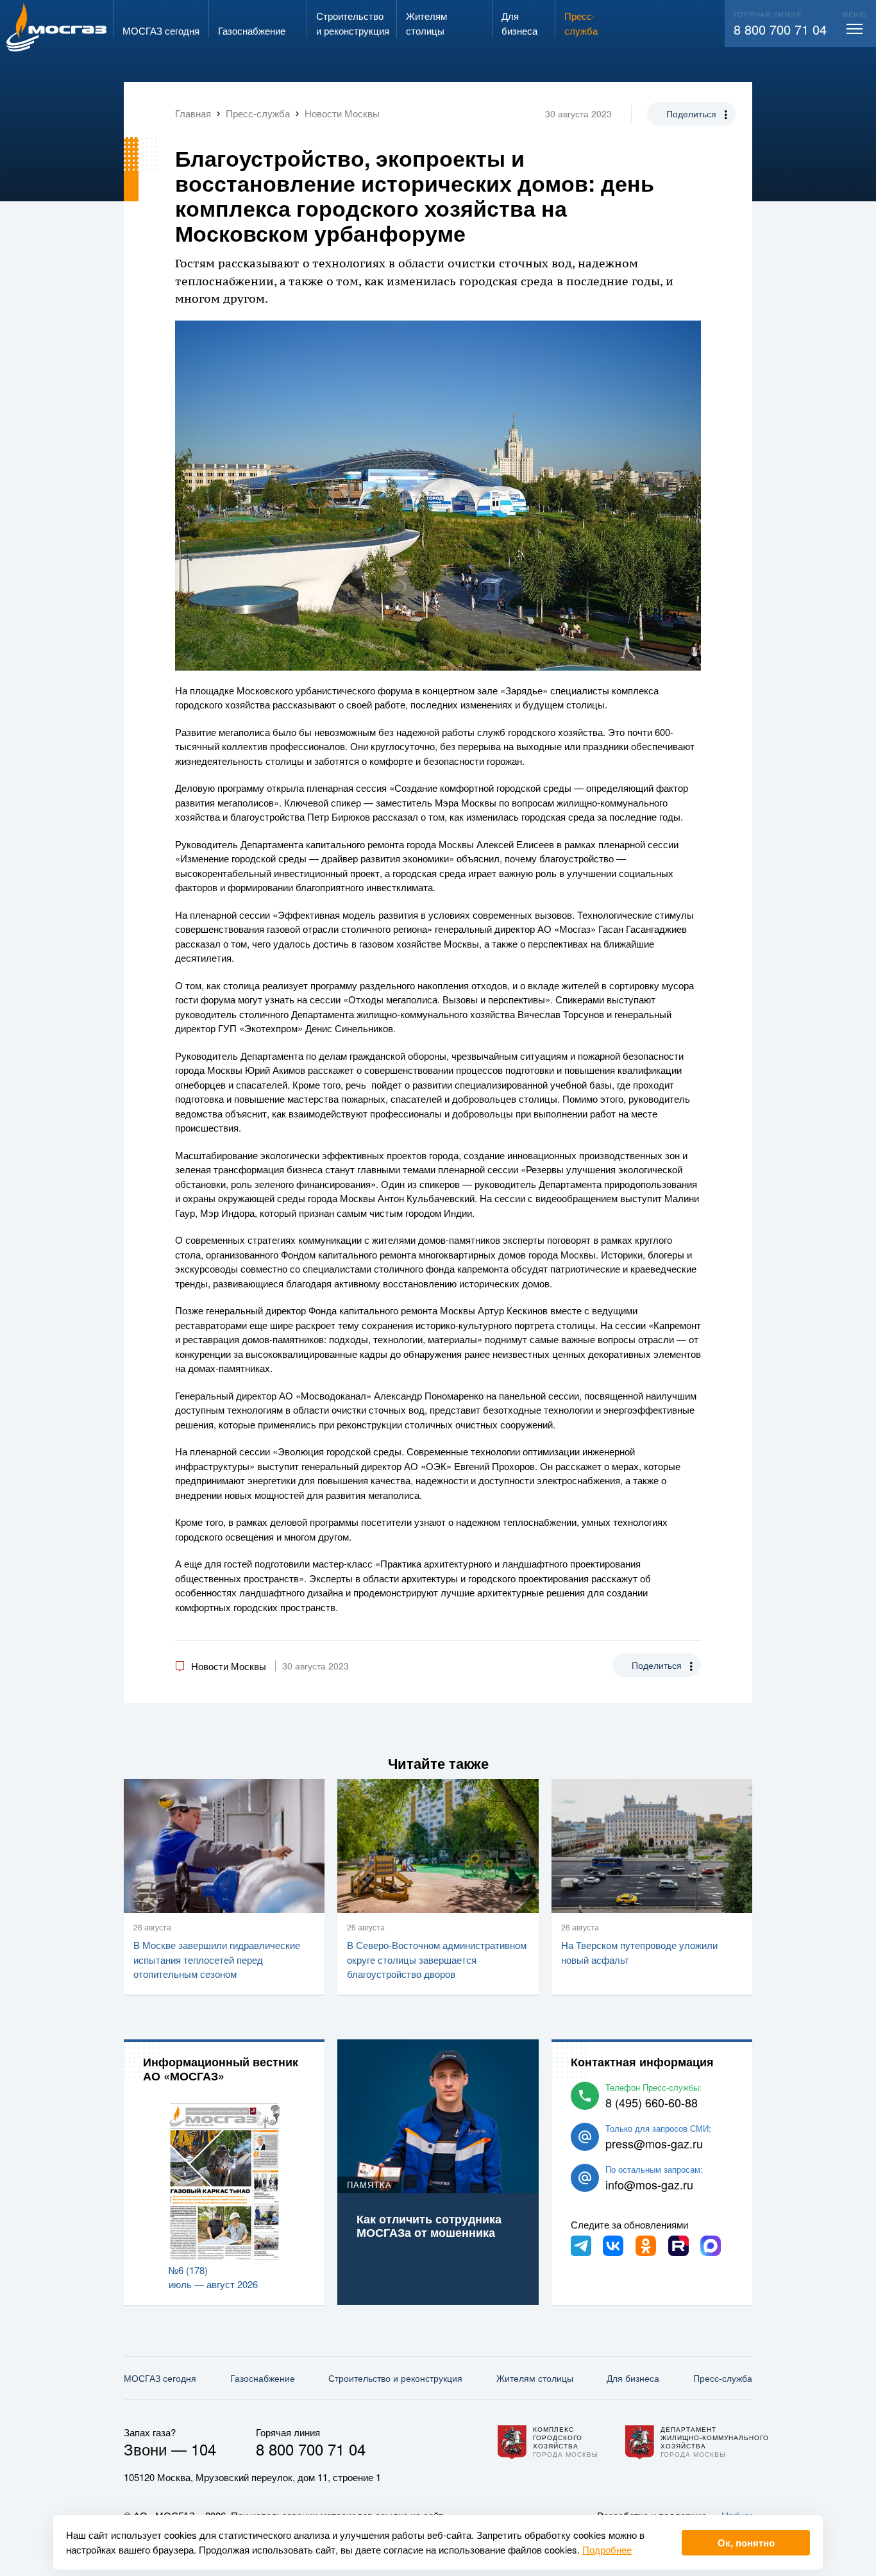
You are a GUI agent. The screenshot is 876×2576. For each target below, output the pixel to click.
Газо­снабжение (263, 2378)
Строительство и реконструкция (395, 2378)
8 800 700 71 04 (780, 29)
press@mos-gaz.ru (654, 2143)
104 (204, 2449)
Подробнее (607, 2549)
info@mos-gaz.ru (649, 2184)
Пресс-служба (723, 2378)
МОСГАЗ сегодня (160, 2378)
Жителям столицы (535, 2378)
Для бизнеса (633, 2378)
